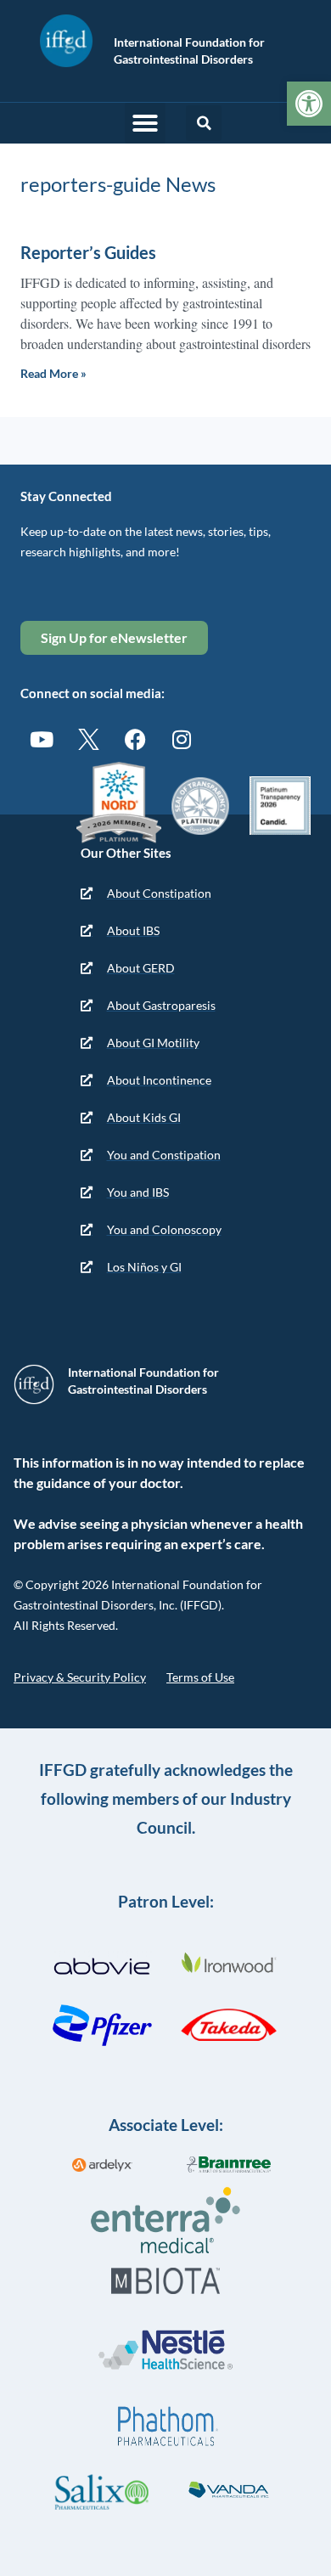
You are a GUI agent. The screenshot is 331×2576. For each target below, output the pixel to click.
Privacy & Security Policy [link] (80, 1677)
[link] (309, 104)
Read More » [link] (53, 373)
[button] (145, 123)
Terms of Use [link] (200, 1677)
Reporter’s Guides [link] (88, 252)
